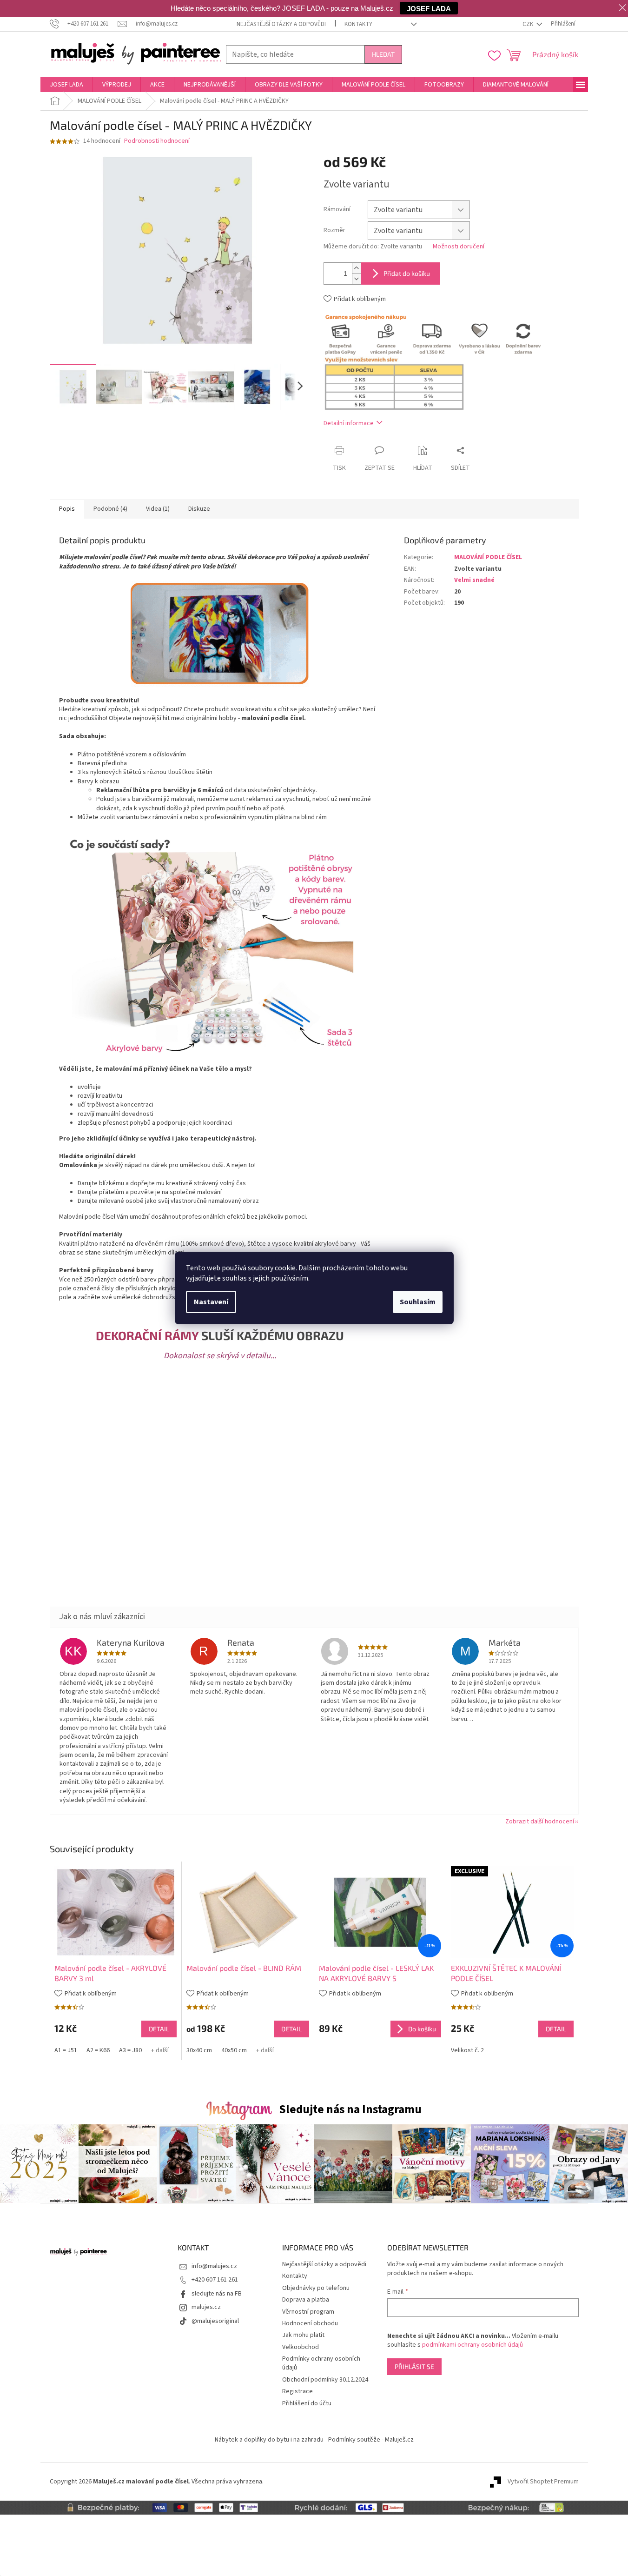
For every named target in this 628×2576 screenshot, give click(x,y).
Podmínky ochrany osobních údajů (321, 2363)
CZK (529, 24)
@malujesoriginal (215, 2321)
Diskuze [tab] (199, 509)
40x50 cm (234, 2050)
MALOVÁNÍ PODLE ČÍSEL (488, 557)
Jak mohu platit (303, 2335)
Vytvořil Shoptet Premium (543, 2482)
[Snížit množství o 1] (357, 279)
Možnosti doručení (459, 247)
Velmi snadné (474, 580)
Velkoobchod (301, 2347)
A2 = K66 (98, 2050)
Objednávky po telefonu (316, 2288)
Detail (159, 2029)
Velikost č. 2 (467, 2050)
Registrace (297, 2391)
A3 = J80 (130, 2050)
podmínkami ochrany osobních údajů (473, 2345)
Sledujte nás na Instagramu (350, 2109)
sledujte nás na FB (217, 2294)
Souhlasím (418, 1302)
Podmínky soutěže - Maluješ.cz (371, 2440)
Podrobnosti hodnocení (157, 141)
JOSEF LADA (429, 8)
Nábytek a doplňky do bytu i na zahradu (269, 2440)
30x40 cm (199, 2050)
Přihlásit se (414, 2366)
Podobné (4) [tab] (110, 509)
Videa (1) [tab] (158, 509)
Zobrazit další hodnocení (540, 1822)
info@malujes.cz (214, 2266)
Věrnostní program (308, 2312)
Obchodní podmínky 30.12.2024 (325, 2380)
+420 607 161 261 (215, 2280)
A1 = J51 (66, 2050)
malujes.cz (206, 2307)
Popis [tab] (67, 509)
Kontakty (358, 24)
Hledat (383, 54)
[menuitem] (66, 85)
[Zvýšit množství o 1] (357, 268)
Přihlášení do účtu (307, 2403)
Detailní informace (349, 423)
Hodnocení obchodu (310, 2323)
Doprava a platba (306, 2300)
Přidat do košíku (407, 273)
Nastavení (211, 1302)
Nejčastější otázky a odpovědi (281, 24)
